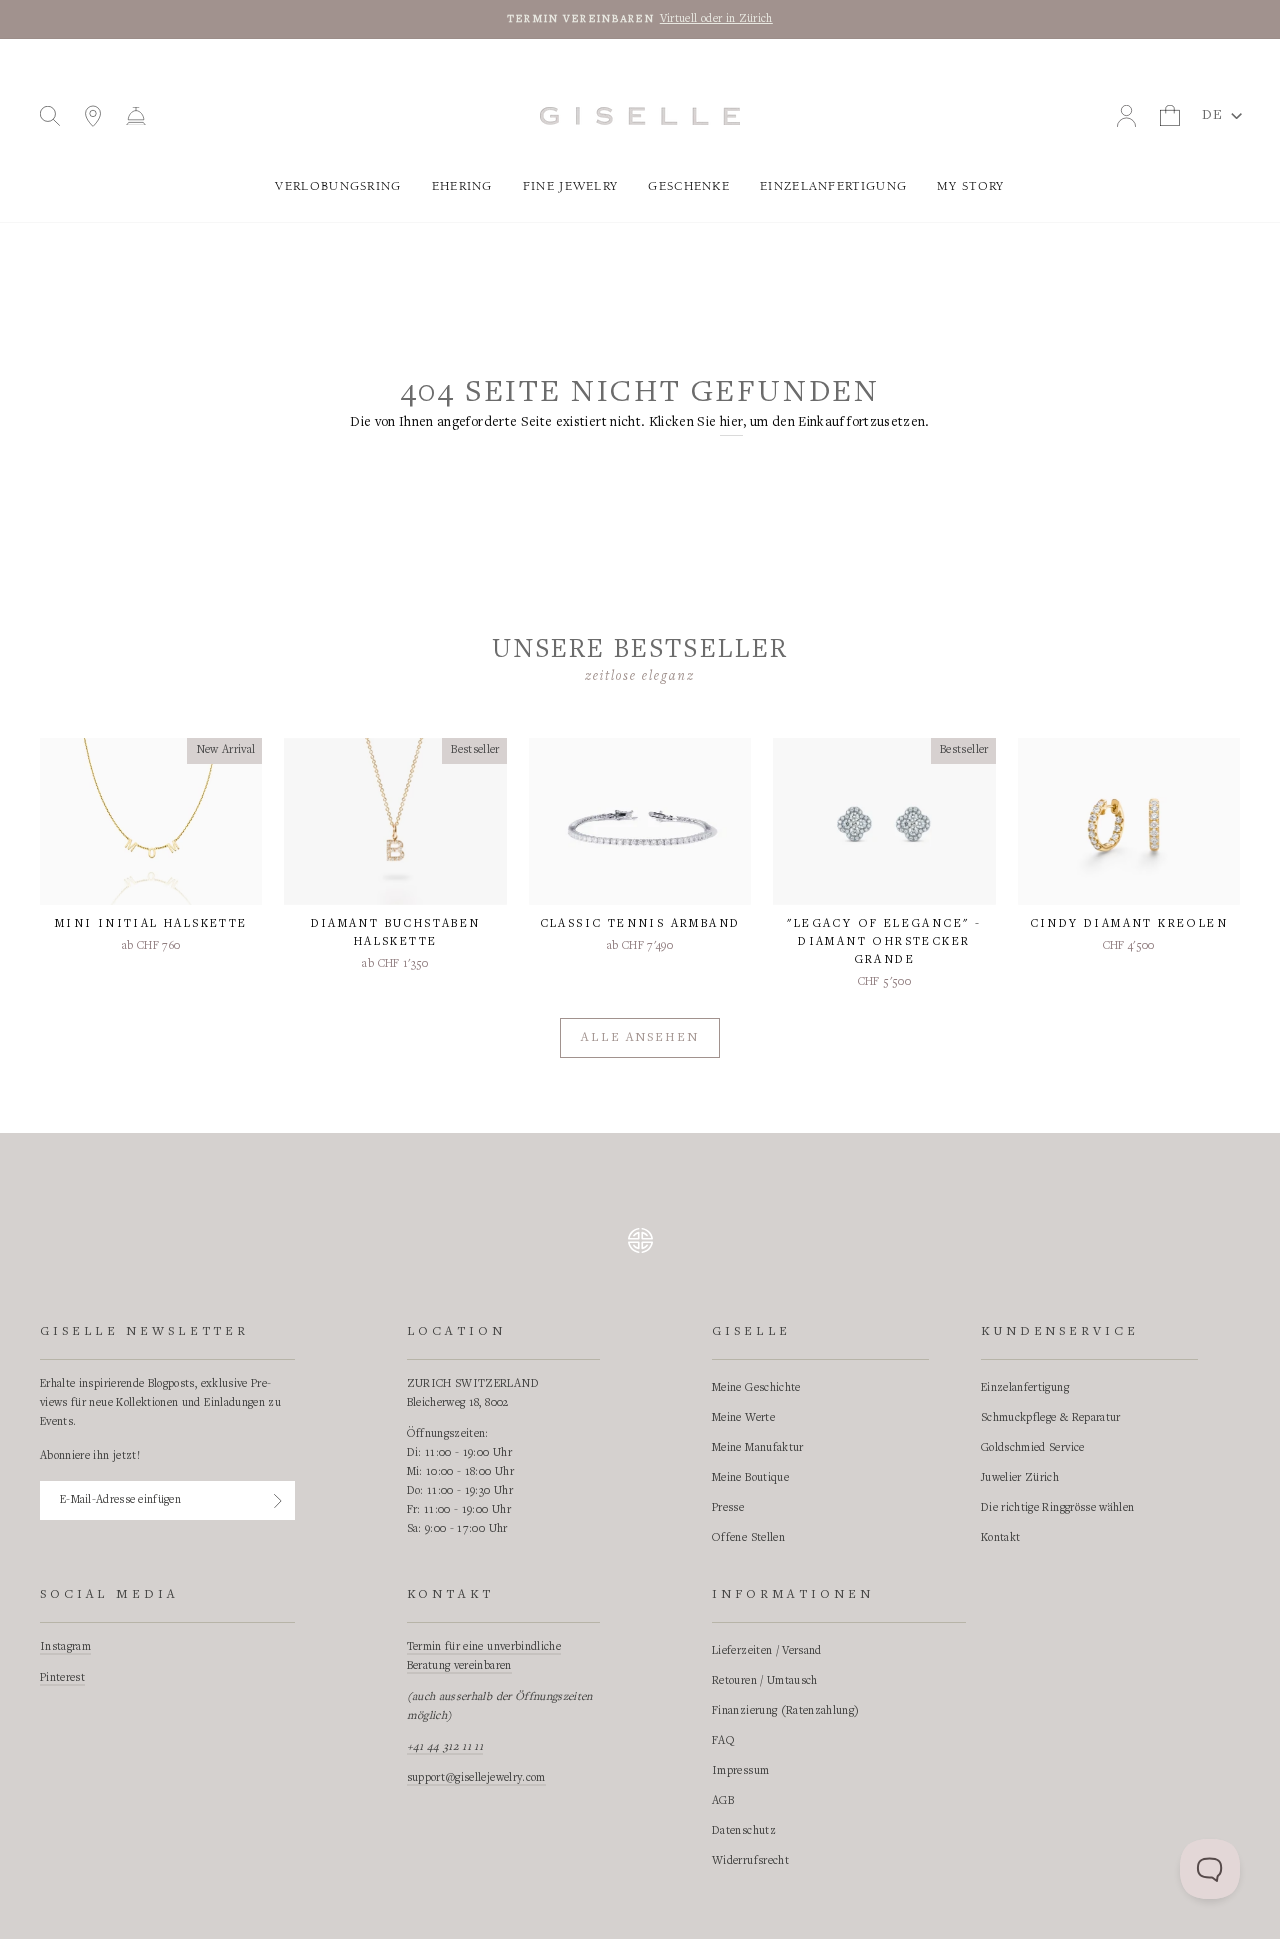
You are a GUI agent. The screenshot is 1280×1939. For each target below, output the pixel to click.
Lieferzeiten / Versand (767, 1651)
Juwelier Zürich (1020, 1478)
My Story (970, 186)
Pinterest (62, 1678)
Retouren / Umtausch (765, 1681)
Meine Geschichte (756, 1388)
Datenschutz (744, 1831)
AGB (723, 1801)
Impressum (740, 1771)
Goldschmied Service (1033, 1448)
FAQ (723, 1741)
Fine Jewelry (571, 186)
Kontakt (1000, 1538)
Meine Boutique (750, 1478)
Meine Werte (743, 1418)
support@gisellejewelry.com (476, 1778)
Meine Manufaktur (758, 1448)
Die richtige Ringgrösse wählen (1058, 1508)
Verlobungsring (338, 186)
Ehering (462, 186)
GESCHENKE (689, 186)
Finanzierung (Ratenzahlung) (785, 1711)
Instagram (65, 1647)
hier (731, 423)
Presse (728, 1508)
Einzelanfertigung (833, 186)
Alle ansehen (640, 1038)
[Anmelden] (278, 1501)
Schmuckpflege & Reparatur (1051, 1418)
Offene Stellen (748, 1538)
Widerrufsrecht (750, 1861)
